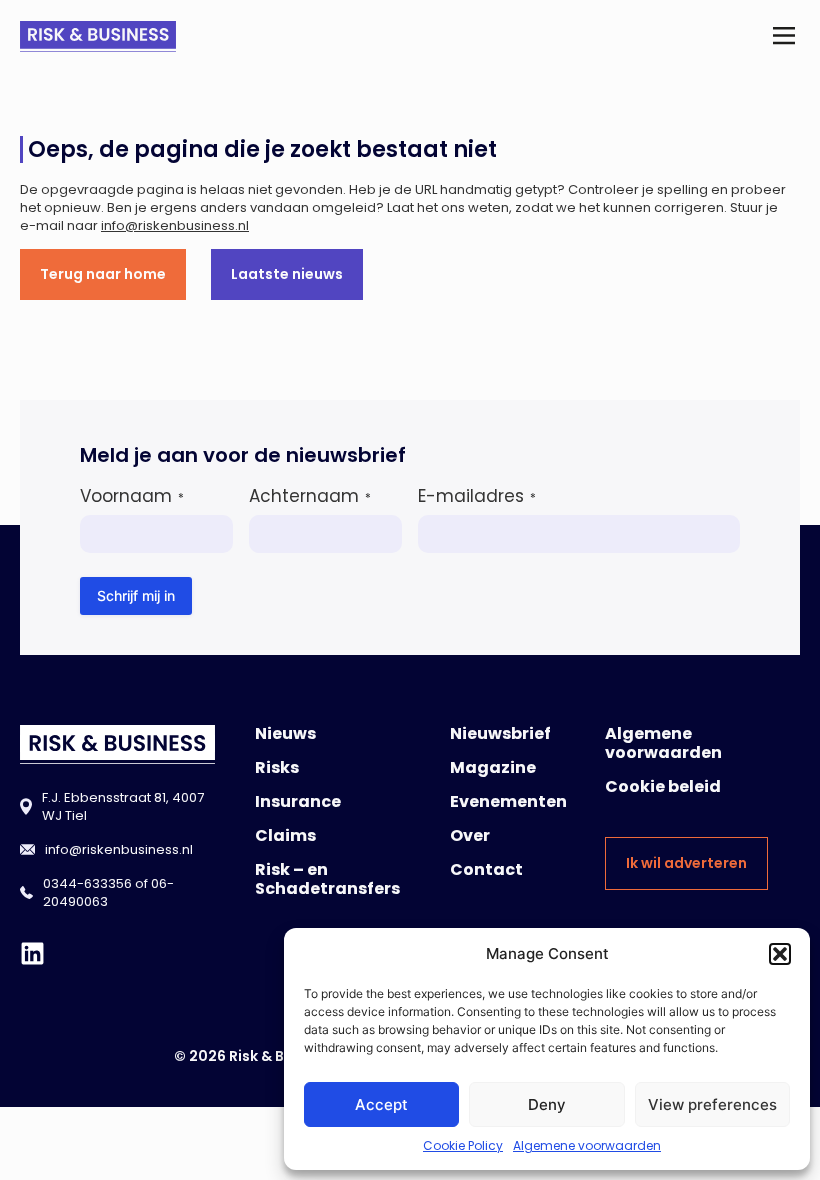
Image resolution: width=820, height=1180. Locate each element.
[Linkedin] (32, 953)
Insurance (298, 801)
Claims (285, 835)
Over (470, 835)
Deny (547, 1104)
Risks (277, 767)
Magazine (493, 767)
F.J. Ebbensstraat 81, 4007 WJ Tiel (123, 806)
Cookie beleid (663, 786)
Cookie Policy (463, 1145)
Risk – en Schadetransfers (327, 879)
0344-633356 (87, 883)
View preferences (712, 1104)
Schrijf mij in (136, 595)
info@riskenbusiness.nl (175, 225)
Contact (486, 869)
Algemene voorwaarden (587, 1145)
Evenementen (508, 801)
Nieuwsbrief (500, 733)
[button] (780, 954)
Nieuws (285, 733)
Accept (381, 1104)
